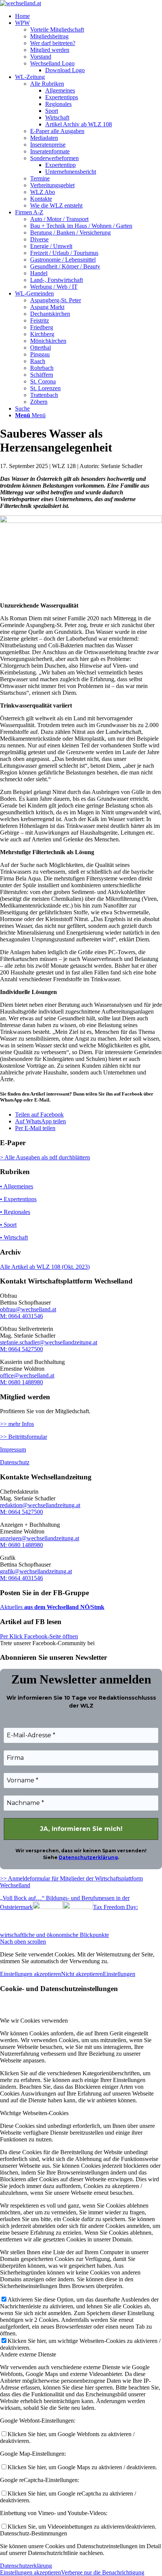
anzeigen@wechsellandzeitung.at (40, 1538)
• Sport (8, 1225)
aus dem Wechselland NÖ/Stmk (63, 1607)
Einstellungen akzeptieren (31, 1974)
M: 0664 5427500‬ (21, 1512)
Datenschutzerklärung (88, 1857)
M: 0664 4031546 (21, 1316)
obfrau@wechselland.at (28, 1309)
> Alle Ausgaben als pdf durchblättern (45, 1157)
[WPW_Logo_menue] (21, 3)
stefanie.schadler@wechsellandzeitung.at (49, 1342)
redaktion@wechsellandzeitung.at (40, 1505)
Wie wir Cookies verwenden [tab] (34, 2021)
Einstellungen (119, 1974)
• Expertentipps (18, 1199)
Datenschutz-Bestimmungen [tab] (34, 2533)
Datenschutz (15, 1462)
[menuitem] (89, 16)
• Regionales (15, 1212)
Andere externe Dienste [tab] (28, 2354)
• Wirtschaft (14, 1237)
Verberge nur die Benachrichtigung (103, 2572)
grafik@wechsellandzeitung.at (36, 1571)
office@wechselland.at (27, 1375)
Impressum (13, 1449)
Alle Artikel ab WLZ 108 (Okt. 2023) (45, 1267)
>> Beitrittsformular (24, 1437)
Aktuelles (11, 1607)
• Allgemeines (17, 1186)
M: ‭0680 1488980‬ (21, 1382)
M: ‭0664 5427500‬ (21, 1349)
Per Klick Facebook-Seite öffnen (39, 1636)
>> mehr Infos (17, 1424)
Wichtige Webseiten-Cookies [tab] (34, 2113)
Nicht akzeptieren (82, 1974)
